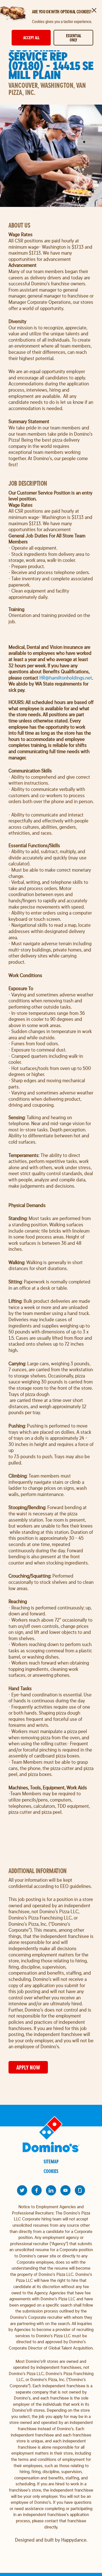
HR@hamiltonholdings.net (66, 678)
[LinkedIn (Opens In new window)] (51, 2190)
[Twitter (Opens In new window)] (22, 2190)
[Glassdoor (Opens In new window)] (80, 2190)
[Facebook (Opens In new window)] (37, 2190)
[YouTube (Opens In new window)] (65, 2190)
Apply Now (28, 2067)
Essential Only (74, 38)
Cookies (51, 2171)
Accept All (31, 38)
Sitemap (51, 2161)
